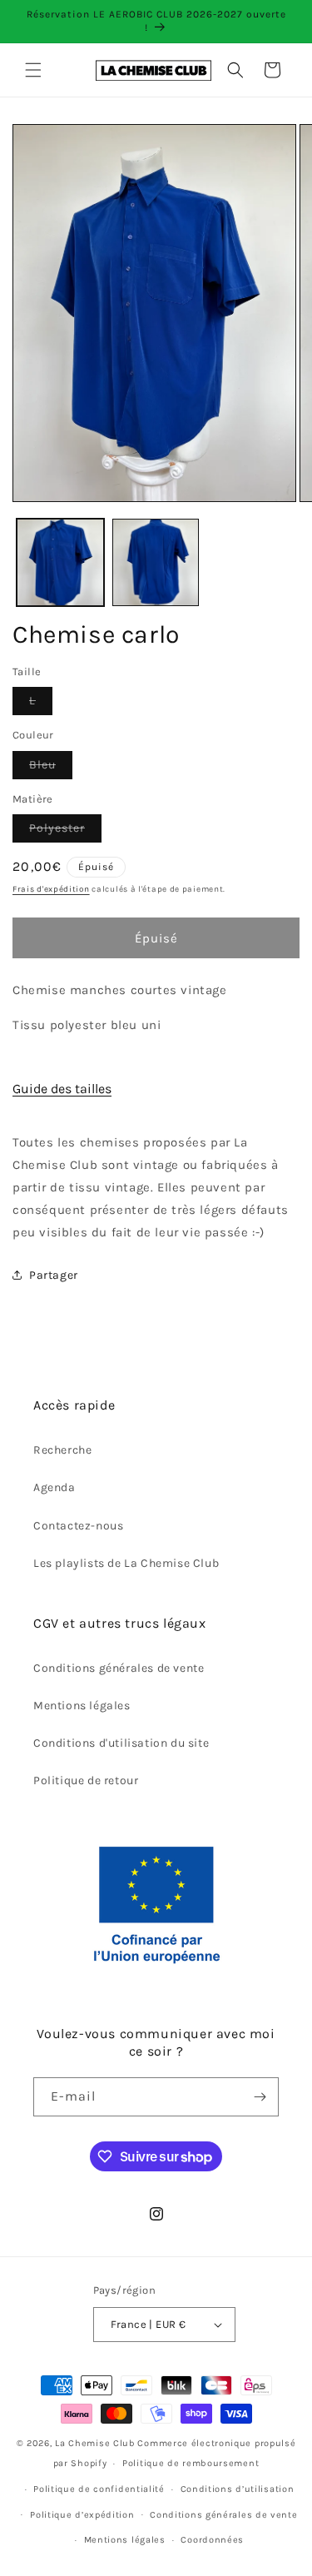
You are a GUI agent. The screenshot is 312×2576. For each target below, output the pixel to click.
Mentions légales (82, 1706)
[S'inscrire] (260, 2097)
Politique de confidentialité (99, 2489)
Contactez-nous (78, 1526)
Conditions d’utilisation (238, 2489)
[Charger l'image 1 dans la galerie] (60, 562)
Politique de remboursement (191, 2463)
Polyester (65, 831)
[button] (33, 70)
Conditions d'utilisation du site (121, 1743)
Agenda (54, 1487)
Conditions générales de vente (119, 1668)
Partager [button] (54, 1275)
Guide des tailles (62, 1089)
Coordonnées (212, 2540)
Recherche (62, 1450)
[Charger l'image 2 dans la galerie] (156, 562)
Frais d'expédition (51, 889)
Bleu (51, 768)
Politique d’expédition (82, 2515)
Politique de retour (86, 1780)
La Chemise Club (95, 2443)
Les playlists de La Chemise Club (126, 1563)
